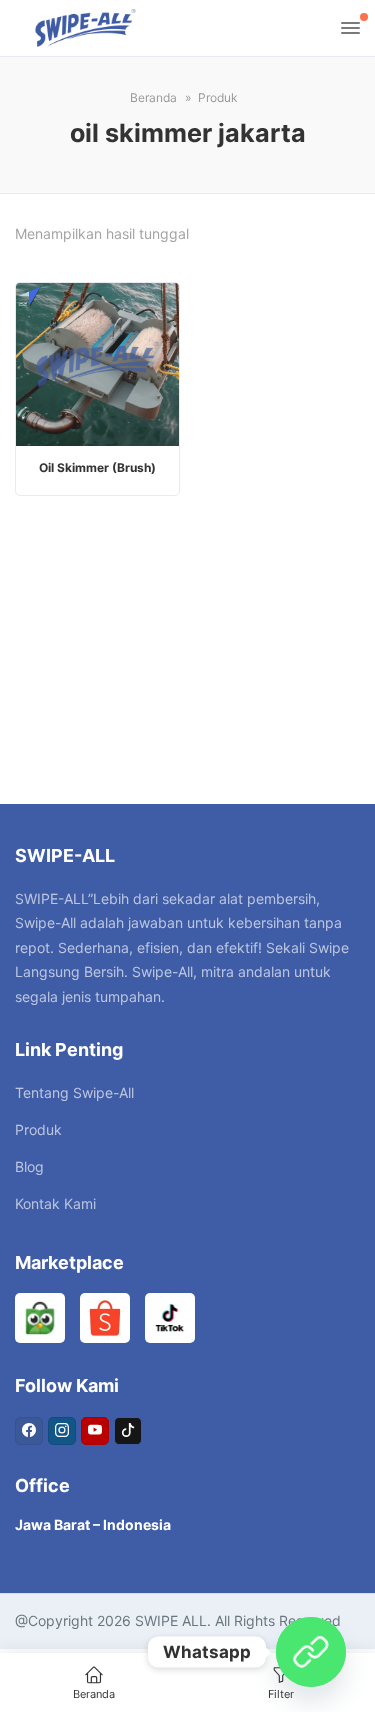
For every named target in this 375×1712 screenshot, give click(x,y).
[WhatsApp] (311, 1652)
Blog (29, 1166)
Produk (38, 1129)
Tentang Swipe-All (74, 1092)
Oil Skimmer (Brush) (97, 468)
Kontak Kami (55, 1203)
